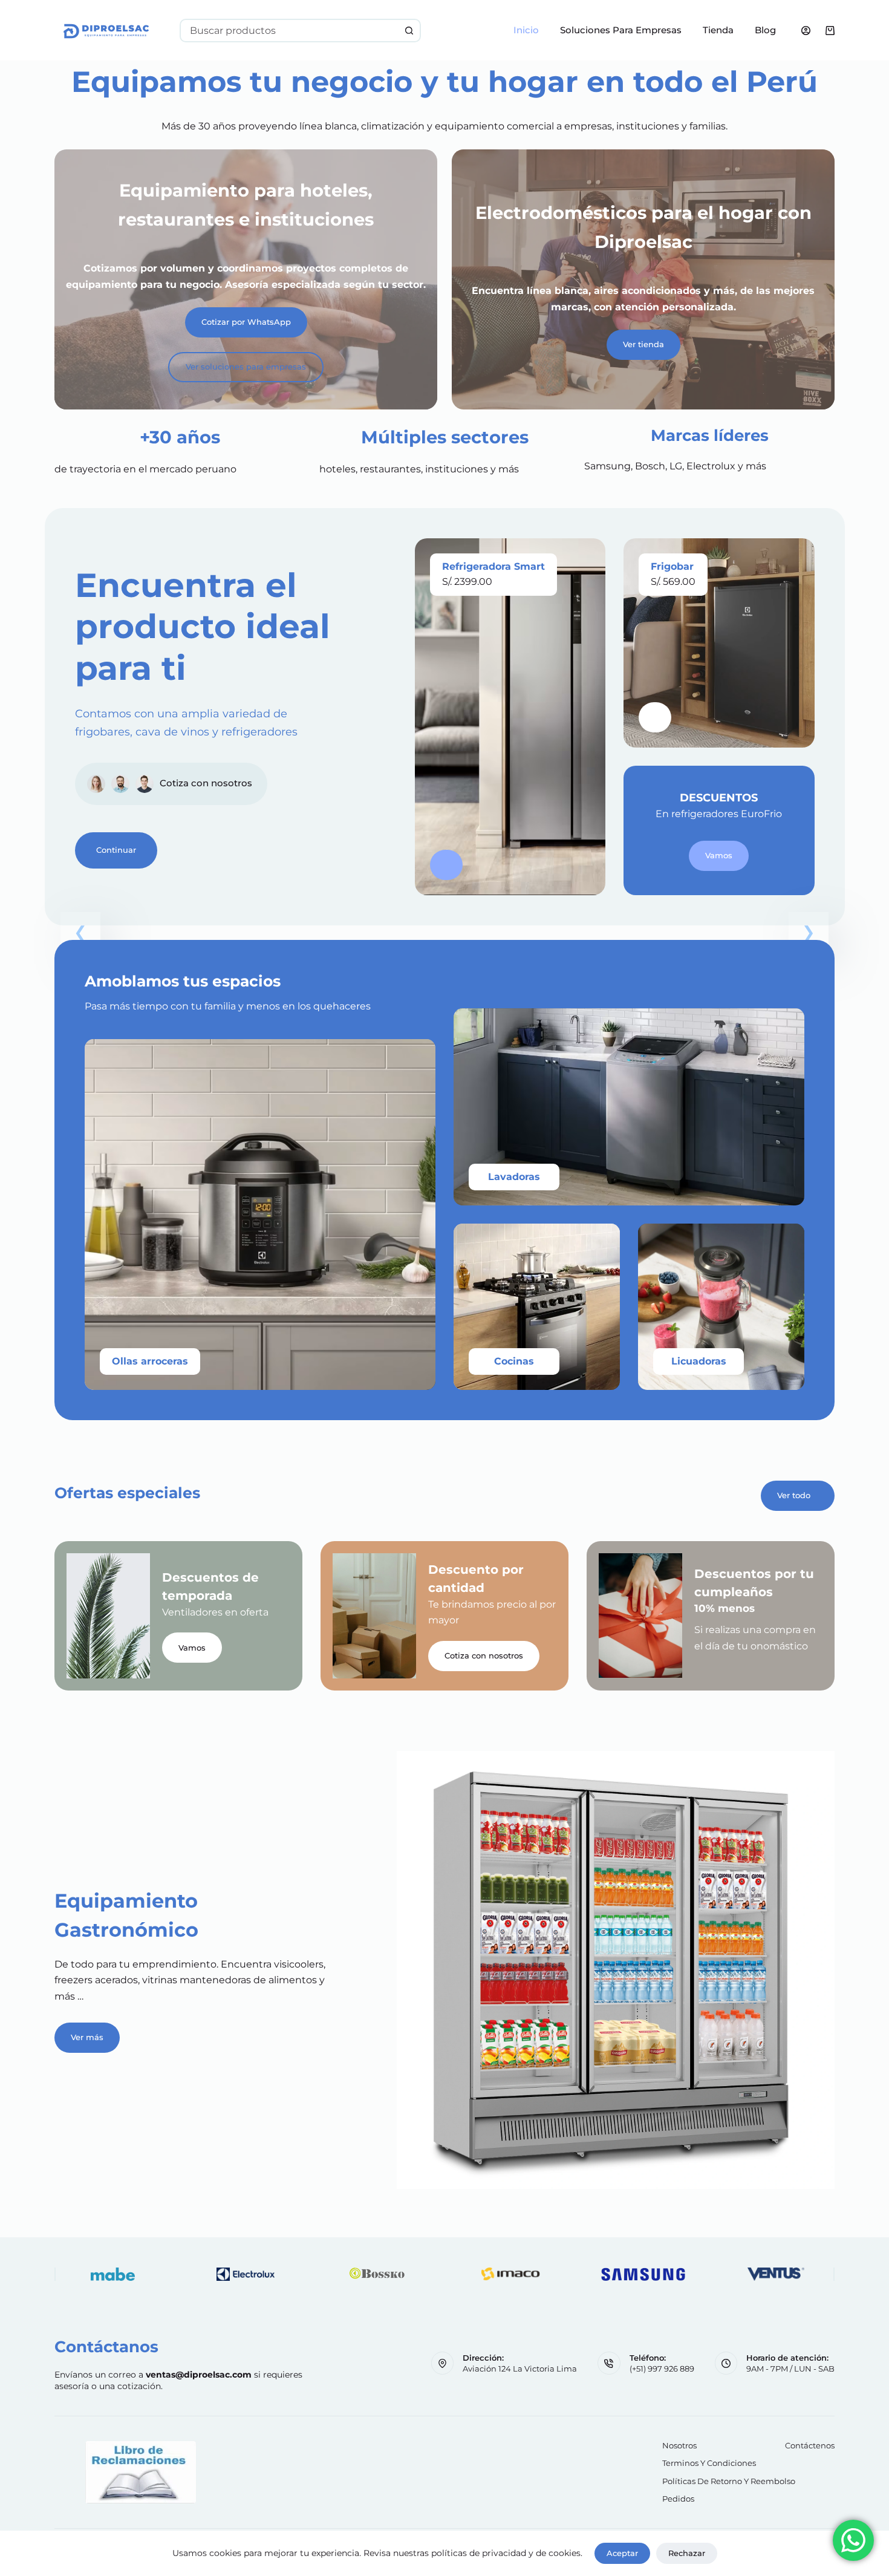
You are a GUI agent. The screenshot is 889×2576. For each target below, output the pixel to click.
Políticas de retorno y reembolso (729, 2481)
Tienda (718, 30)
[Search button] (409, 31)
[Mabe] (113, 2274)
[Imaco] (511, 2274)
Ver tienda (643, 344)
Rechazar (687, 2553)
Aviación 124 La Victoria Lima (520, 2369)
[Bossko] (378, 2274)
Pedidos (678, 2499)
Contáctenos (810, 2445)
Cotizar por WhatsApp (246, 322)
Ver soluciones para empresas (246, 367)
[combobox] (290, 31)
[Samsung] (643, 2274)
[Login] (806, 31)
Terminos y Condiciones (709, 2463)
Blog (765, 30)
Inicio (526, 30)
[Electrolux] (245, 2274)
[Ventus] (776, 2274)
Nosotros (679, 2445)
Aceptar (622, 2553)
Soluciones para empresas (621, 30)
